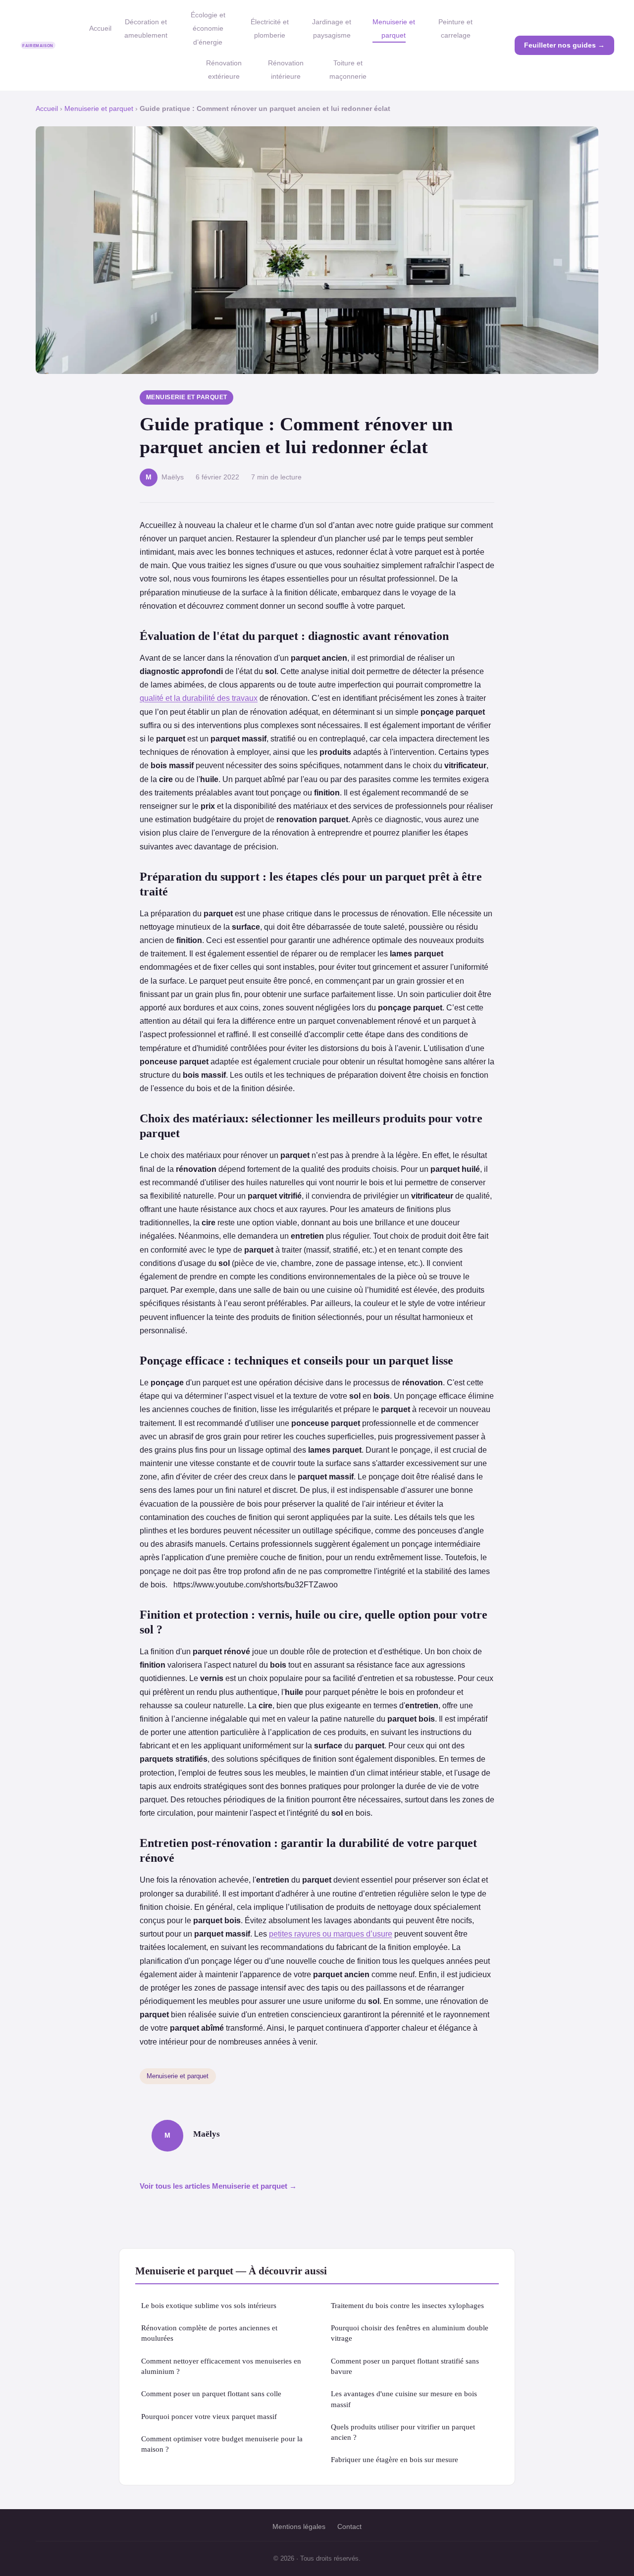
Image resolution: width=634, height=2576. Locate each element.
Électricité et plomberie (270, 28)
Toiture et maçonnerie (348, 70)
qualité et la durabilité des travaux (199, 698)
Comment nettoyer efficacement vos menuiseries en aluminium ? (221, 2366)
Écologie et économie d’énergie (208, 28)
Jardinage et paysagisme (332, 28)
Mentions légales (299, 2526)
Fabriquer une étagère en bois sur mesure (395, 2459)
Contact (349, 2526)
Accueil (100, 28)
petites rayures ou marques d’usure (331, 1934)
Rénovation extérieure (224, 70)
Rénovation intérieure (286, 70)
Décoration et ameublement (146, 28)
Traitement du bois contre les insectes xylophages (407, 2305)
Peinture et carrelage (455, 28)
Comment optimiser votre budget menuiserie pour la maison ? (222, 2444)
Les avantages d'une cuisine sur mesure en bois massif (404, 2399)
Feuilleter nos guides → (564, 45)
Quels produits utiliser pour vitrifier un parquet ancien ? (403, 2432)
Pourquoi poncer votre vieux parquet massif (209, 2416)
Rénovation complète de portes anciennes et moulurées (209, 2333)
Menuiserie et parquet (394, 28)
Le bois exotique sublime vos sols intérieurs (209, 2305)
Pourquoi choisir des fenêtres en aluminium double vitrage (410, 2333)
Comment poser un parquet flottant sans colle (211, 2393)
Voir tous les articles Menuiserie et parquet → (218, 2186)
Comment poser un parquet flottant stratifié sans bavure (405, 2366)
